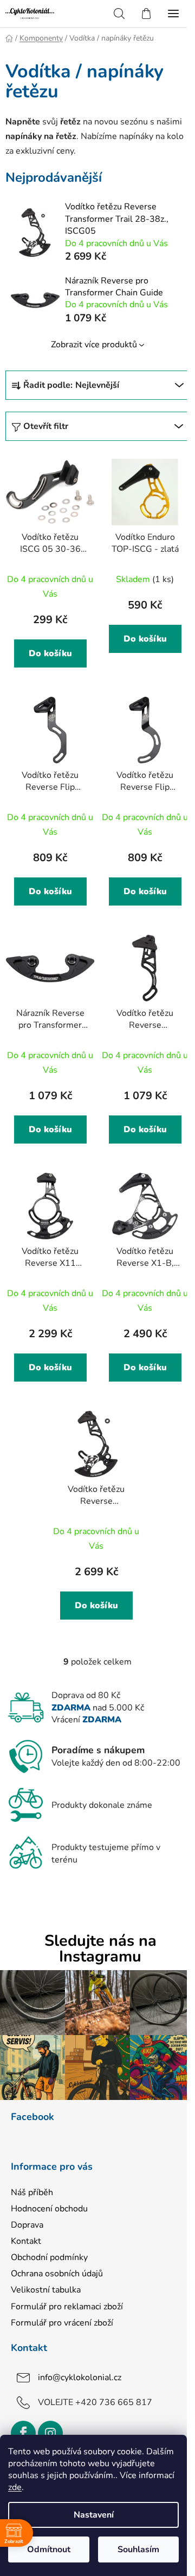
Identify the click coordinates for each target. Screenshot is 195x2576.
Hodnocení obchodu (49, 2209)
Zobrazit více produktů (94, 345)
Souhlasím (138, 2549)
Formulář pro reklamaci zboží (67, 2307)
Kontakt (26, 2241)
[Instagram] (50, 2433)
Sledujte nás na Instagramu (100, 1949)
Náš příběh (32, 2192)
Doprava (27, 2225)
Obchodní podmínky (49, 2257)
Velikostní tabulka (46, 2290)
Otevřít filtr (46, 426)
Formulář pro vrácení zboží (62, 2323)
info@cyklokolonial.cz (80, 2377)
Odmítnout (49, 2549)
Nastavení (94, 2515)
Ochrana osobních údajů (57, 2274)
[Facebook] (23, 2433)
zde (15, 2487)
